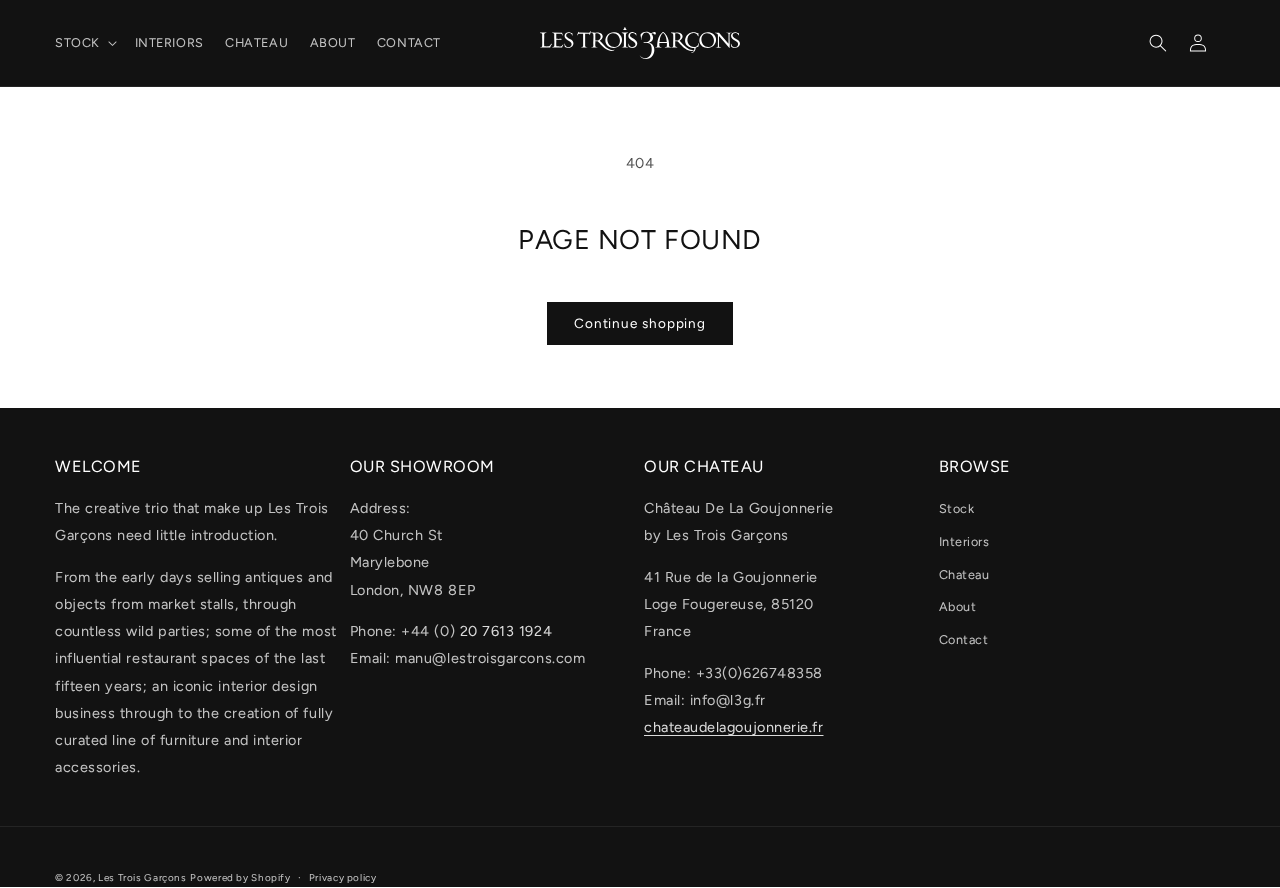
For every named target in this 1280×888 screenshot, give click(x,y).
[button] (84, 43)
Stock (957, 508)
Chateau (964, 574)
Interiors (964, 541)
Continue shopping (640, 323)
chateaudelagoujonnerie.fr (734, 727)
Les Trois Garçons (142, 877)
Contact (964, 639)
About (958, 606)
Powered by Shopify (240, 877)
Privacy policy (343, 877)
